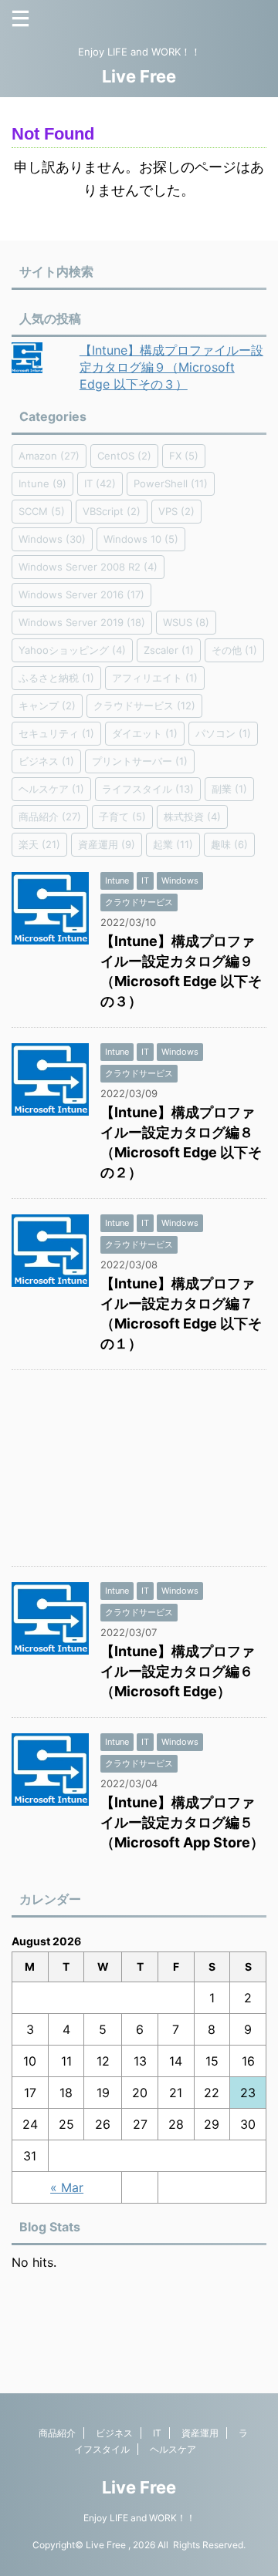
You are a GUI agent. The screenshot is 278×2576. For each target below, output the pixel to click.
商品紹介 (50, 817)
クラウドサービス (144, 705)
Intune (42, 483)
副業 (229, 789)
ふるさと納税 (56, 678)
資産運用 (107, 844)
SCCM (42, 511)
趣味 (229, 844)
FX (184, 456)
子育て (122, 817)
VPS (176, 511)
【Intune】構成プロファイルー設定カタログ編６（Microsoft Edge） (178, 1671)
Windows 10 (141, 539)
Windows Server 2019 (82, 622)
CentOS (124, 456)
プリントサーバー (140, 761)
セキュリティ (56, 733)
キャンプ (47, 705)
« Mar (67, 2187)
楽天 (39, 844)
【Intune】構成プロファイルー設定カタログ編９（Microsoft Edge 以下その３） (171, 367)
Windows (52, 539)
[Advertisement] (139, 1472)
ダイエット (145, 733)
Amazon (49, 456)
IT (100, 483)
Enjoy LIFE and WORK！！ (139, 2518)
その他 (234, 650)
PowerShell (171, 483)
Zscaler (169, 650)
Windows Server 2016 (81, 594)
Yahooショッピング (72, 650)
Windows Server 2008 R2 (88, 567)
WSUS (186, 622)
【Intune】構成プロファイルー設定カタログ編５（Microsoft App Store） (182, 1822)
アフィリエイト (155, 678)
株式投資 (192, 817)
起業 (173, 844)
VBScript (112, 511)
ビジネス (46, 761)
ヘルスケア (51, 789)
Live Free (139, 76)
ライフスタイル (148, 789)
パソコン (223, 733)
